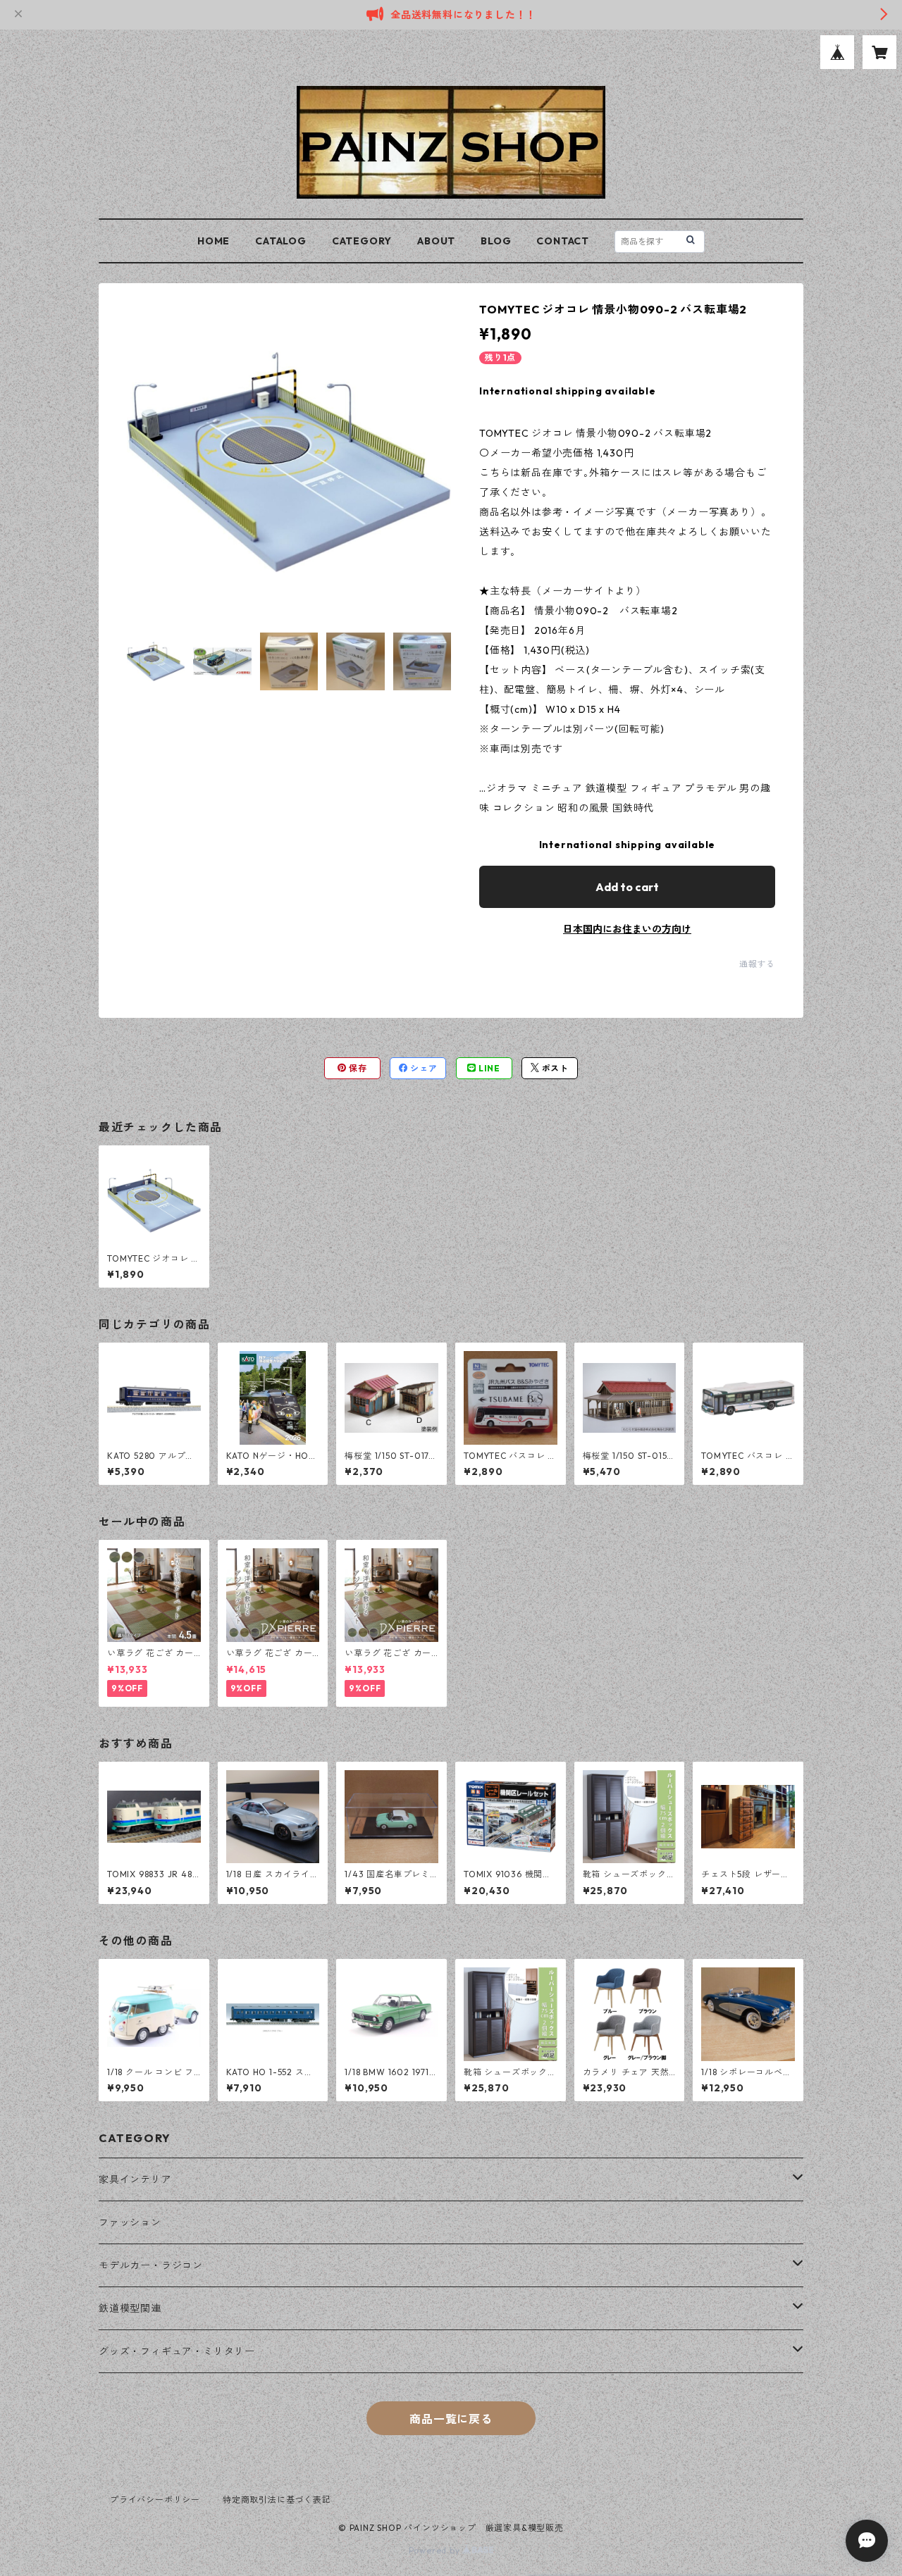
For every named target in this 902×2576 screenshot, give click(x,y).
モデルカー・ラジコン (151, 2265)
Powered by (436, 2550)
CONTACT (563, 241)
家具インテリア (135, 2179)
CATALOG (281, 241)
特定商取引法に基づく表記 (277, 2500)
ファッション (130, 2222)
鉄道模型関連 (130, 2308)
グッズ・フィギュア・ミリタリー (177, 2351)
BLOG (496, 241)
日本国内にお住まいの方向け (627, 929)
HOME (214, 241)
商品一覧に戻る (451, 2419)
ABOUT (436, 241)
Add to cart (627, 887)
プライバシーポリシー (155, 2500)
